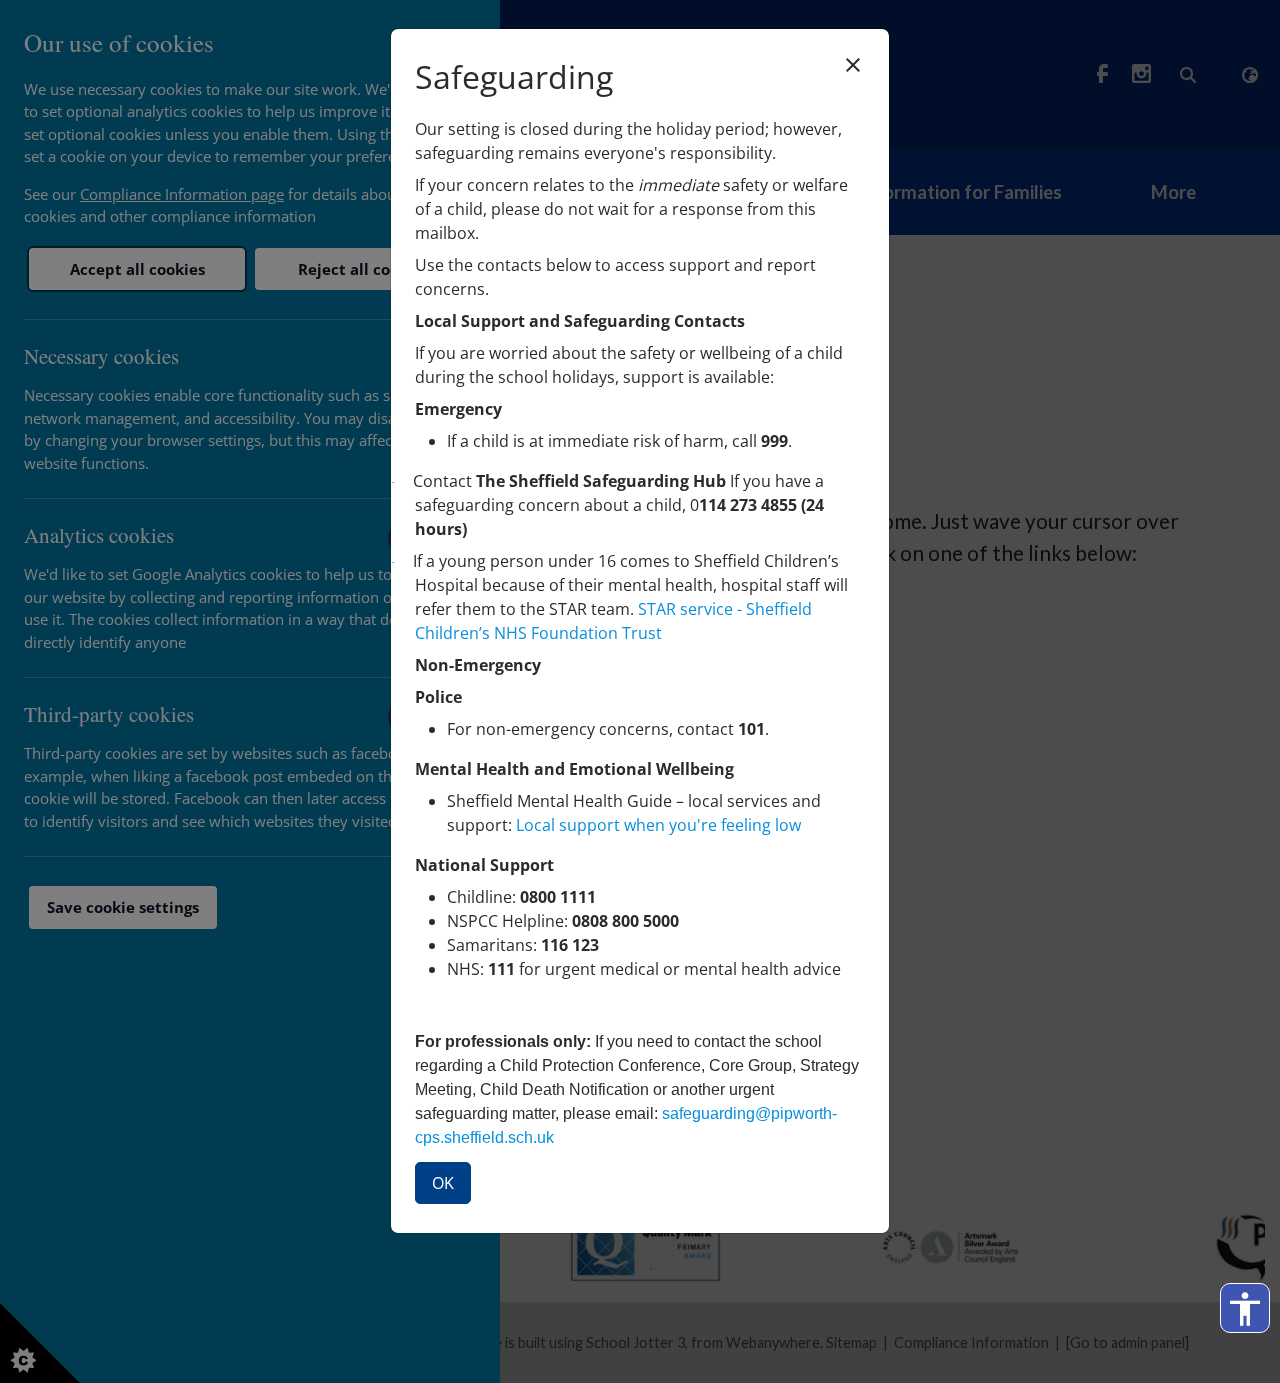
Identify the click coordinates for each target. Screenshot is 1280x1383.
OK (443, 1183)
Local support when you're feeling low (658, 825)
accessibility (1245, 1309)
